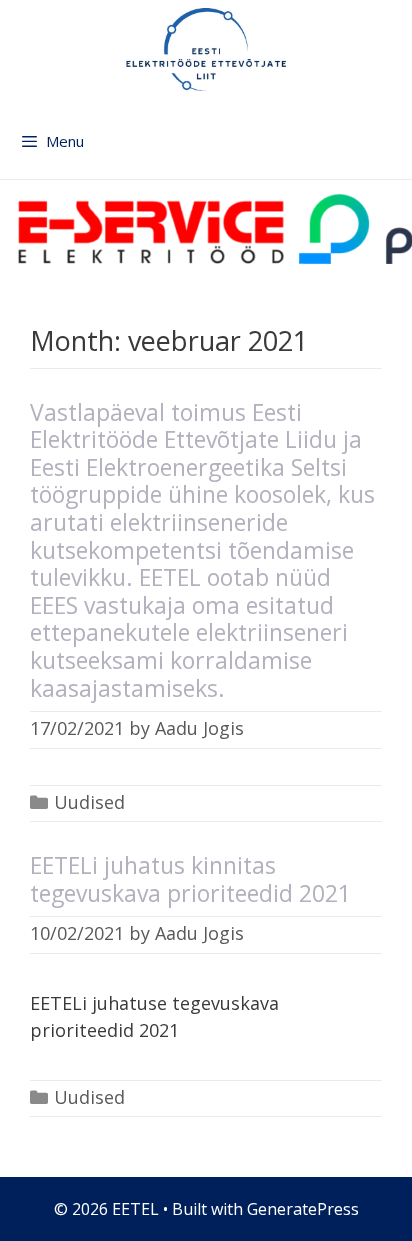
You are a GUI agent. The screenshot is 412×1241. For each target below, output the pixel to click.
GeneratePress (303, 1209)
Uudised (89, 802)
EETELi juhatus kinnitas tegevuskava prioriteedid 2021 (190, 879)
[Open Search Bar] (393, 151)
